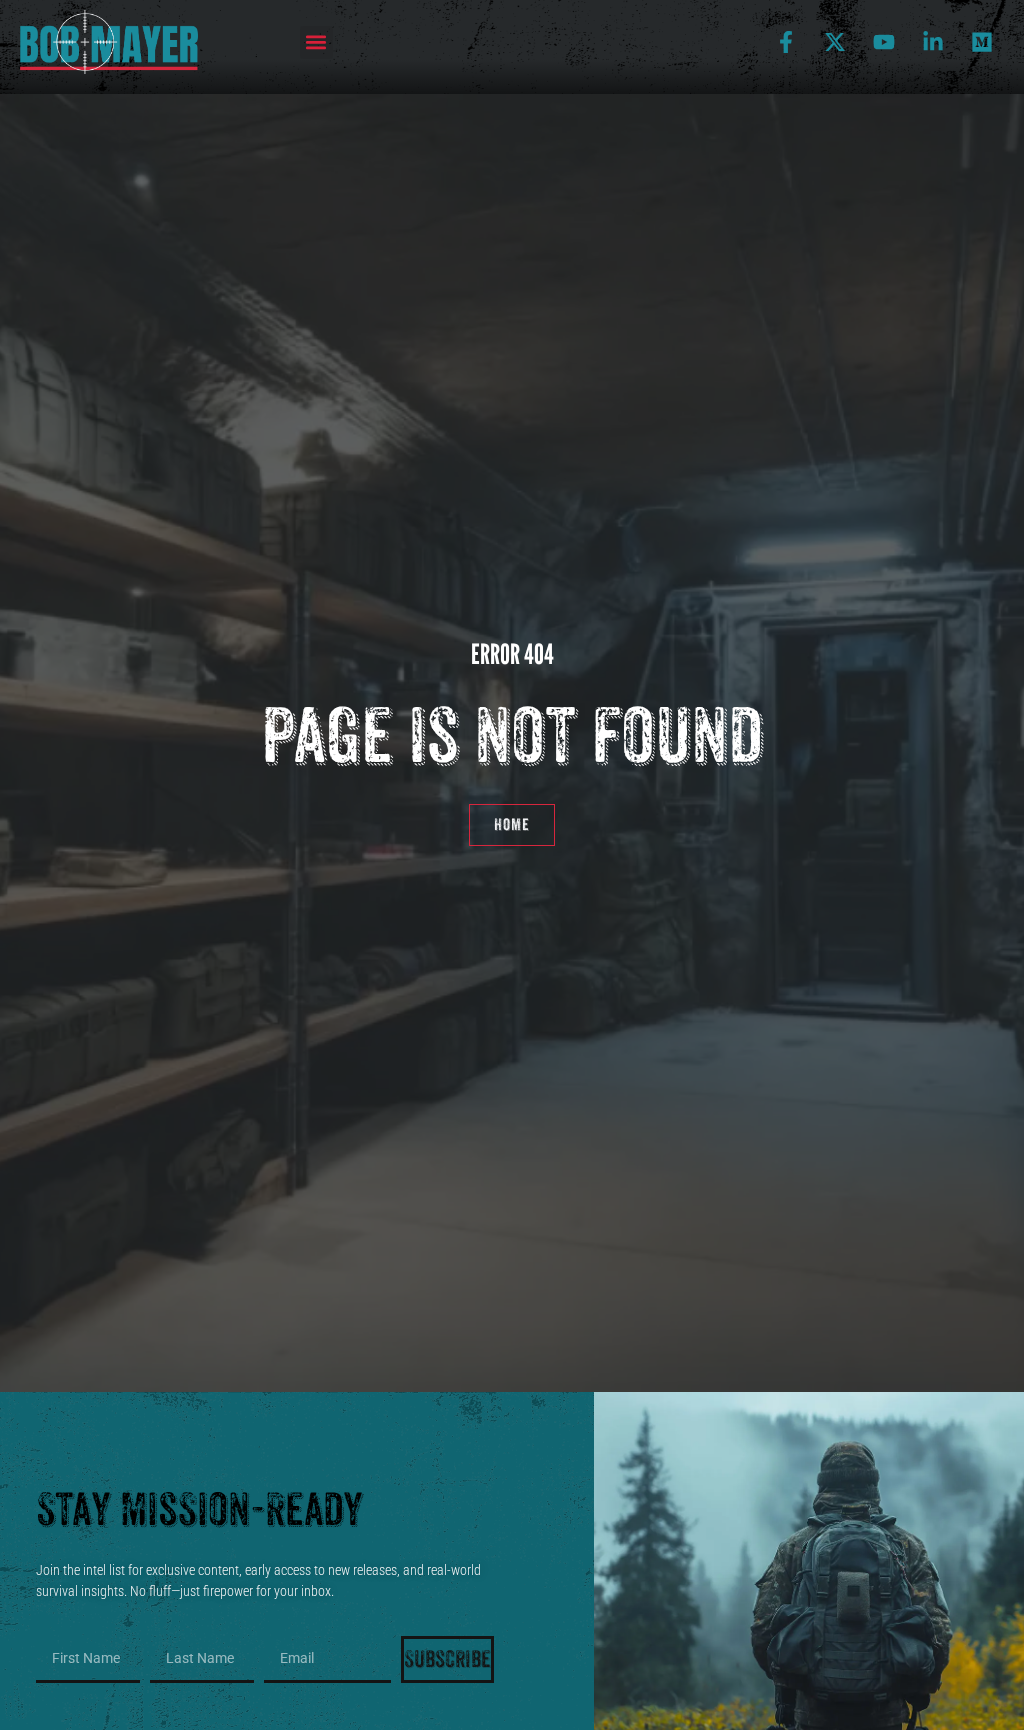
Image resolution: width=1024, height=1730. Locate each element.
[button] (316, 42)
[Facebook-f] (786, 42)
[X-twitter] (835, 42)
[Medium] (982, 42)
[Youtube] (884, 42)
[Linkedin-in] (933, 42)
